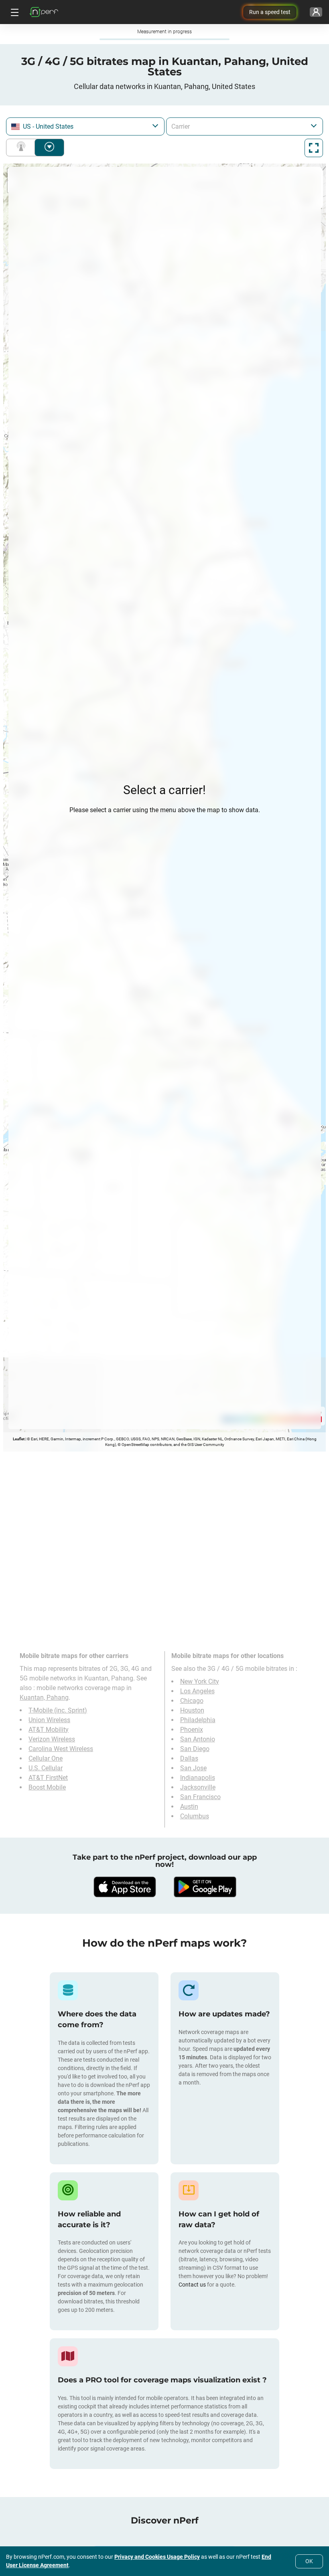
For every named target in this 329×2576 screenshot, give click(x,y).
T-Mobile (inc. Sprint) (58, 1710)
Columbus (195, 1816)
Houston (192, 1710)
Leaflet (19, 1439)
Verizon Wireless (52, 1739)
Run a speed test (270, 12)
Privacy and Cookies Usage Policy (157, 2557)
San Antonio (198, 1739)
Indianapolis (198, 1778)
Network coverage (22, 148)
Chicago (192, 1701)
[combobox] (85, 126)
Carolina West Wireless (61, 1749)
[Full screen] (314, 148)
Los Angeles (197, 1691)
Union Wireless (49, 1720)
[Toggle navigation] (14, 12)
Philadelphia (198, 1720)
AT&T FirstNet (48, 1778)
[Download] (124, 1887)
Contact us (192, 2285)
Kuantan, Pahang (44, 1697)
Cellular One (46, 1758)
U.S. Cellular (46, 1768)
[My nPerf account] (316, 12)
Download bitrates (49, 148)
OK (309, 2561)
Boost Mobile (47, 1787)
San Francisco (200, 1797)
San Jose (193, 1768)
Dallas (189, 1758)
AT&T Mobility (49, 1730)
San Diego (195, 1749)
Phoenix (192, 1730)
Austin (189, 1807)
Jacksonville (198, 1787)
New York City (200, 1681)
